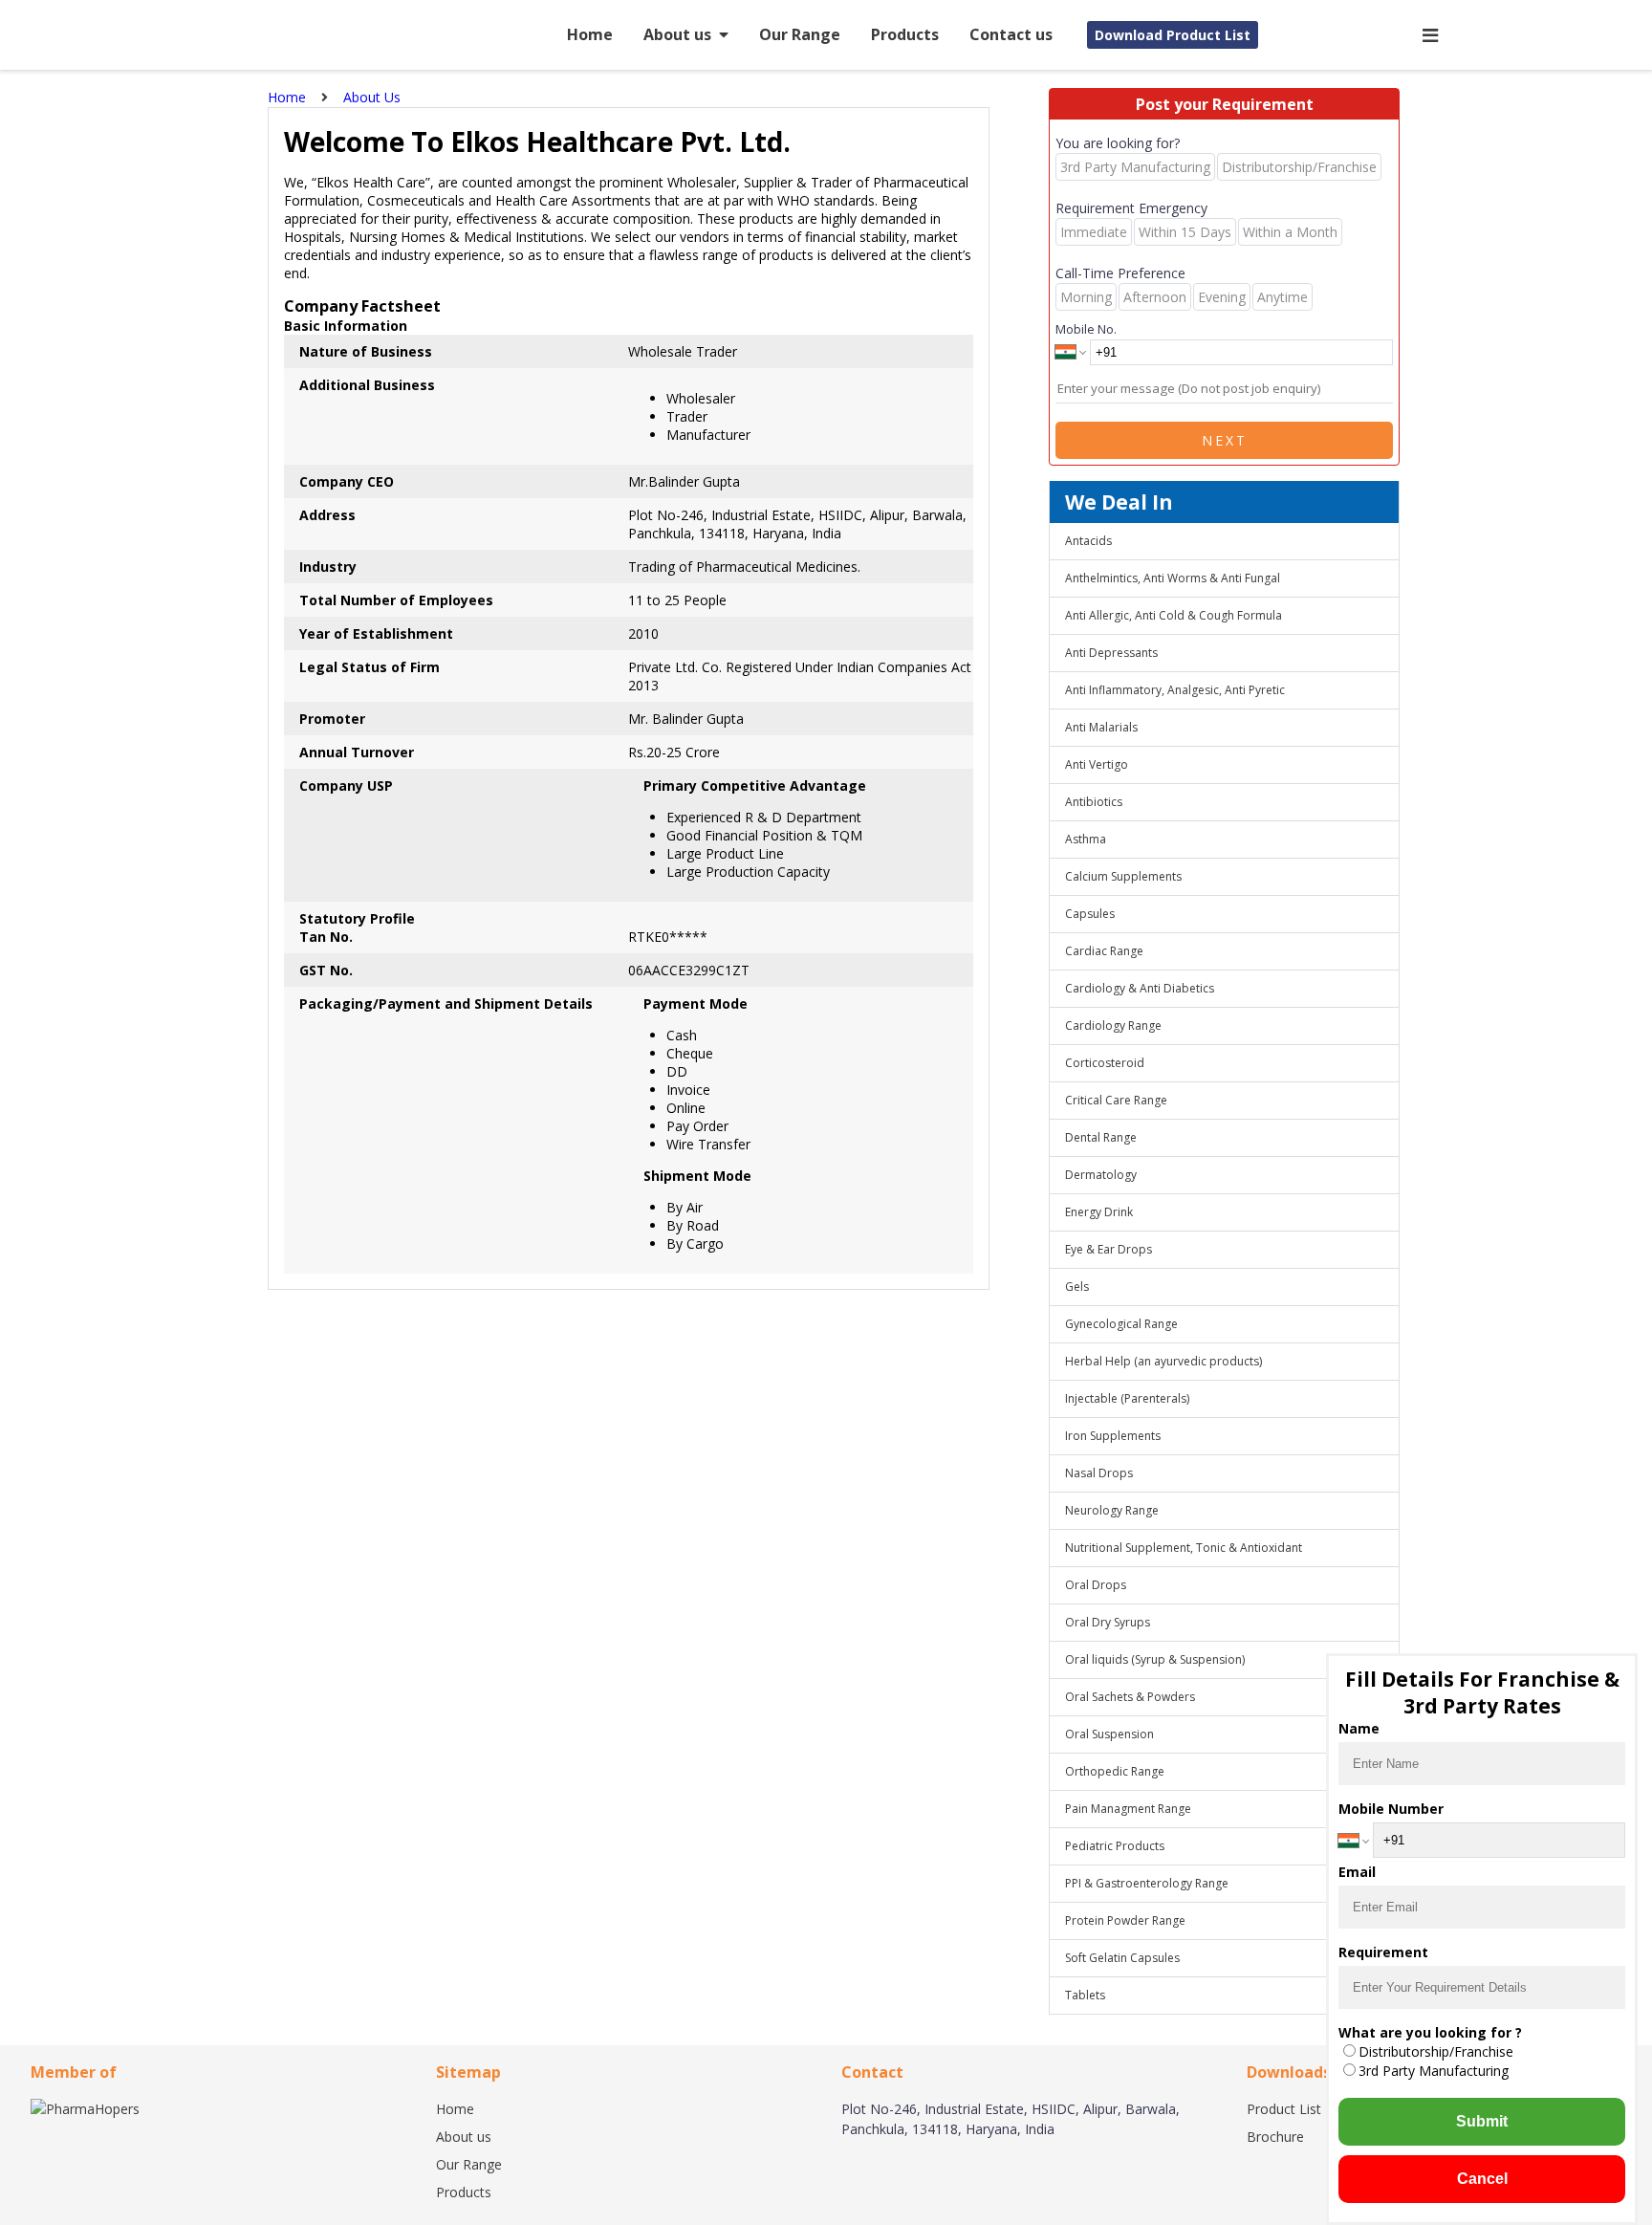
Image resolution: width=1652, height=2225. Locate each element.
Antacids (1088, 541)
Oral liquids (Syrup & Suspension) (1155, 1659)
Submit (1482, 2121)
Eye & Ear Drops (1109, 1249)
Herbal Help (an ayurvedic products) (1163, 1361)
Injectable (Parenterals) (1127, 1398)
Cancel (1482, 2179)
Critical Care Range (1116, 1100)
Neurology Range (1112, 1510)
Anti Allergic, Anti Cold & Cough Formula (1174, 615)
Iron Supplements (1113, 1436)
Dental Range (1101, 1137)
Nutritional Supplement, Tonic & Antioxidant (1184, 1548)
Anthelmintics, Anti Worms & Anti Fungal (1173, 578)
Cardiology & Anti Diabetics (1140, 988)
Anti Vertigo (1097, 764)
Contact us (1011, 34)
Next (1225, 440)
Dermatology (1101, 1175)
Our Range (800, 34)
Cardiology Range (1113, 1025)
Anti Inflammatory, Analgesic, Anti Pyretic (1175, 690)
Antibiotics (1094, 802)
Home (590, 34)
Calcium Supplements (1123, 876)
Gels (1077, 1287)
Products (905, 34)
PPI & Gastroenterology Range (1147, 1883)
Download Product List (1173, 35)
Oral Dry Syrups (1108, 1622)
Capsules (1090, 914)
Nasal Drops (1099, 1473)
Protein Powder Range (1125, 1920)
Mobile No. (1086, 329)
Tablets (1085, 1995)
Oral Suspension (1109, 1734)
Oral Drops (1096, 1585)
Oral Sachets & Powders (1130, 1697)
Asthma (1086, 839)
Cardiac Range (1104, 951)
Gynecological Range (1121, 1324)
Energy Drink (1099, 1212)
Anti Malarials (1101, 727)
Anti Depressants (1111, 653)
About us (677, 34)
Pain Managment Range (1128, 1809)
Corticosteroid (1105, 1063)
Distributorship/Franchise (1436, 2051)
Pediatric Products (1115, 1846)
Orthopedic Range (1115, 1771)
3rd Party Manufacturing (1434, 2071)
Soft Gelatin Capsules (1122, 1958)
